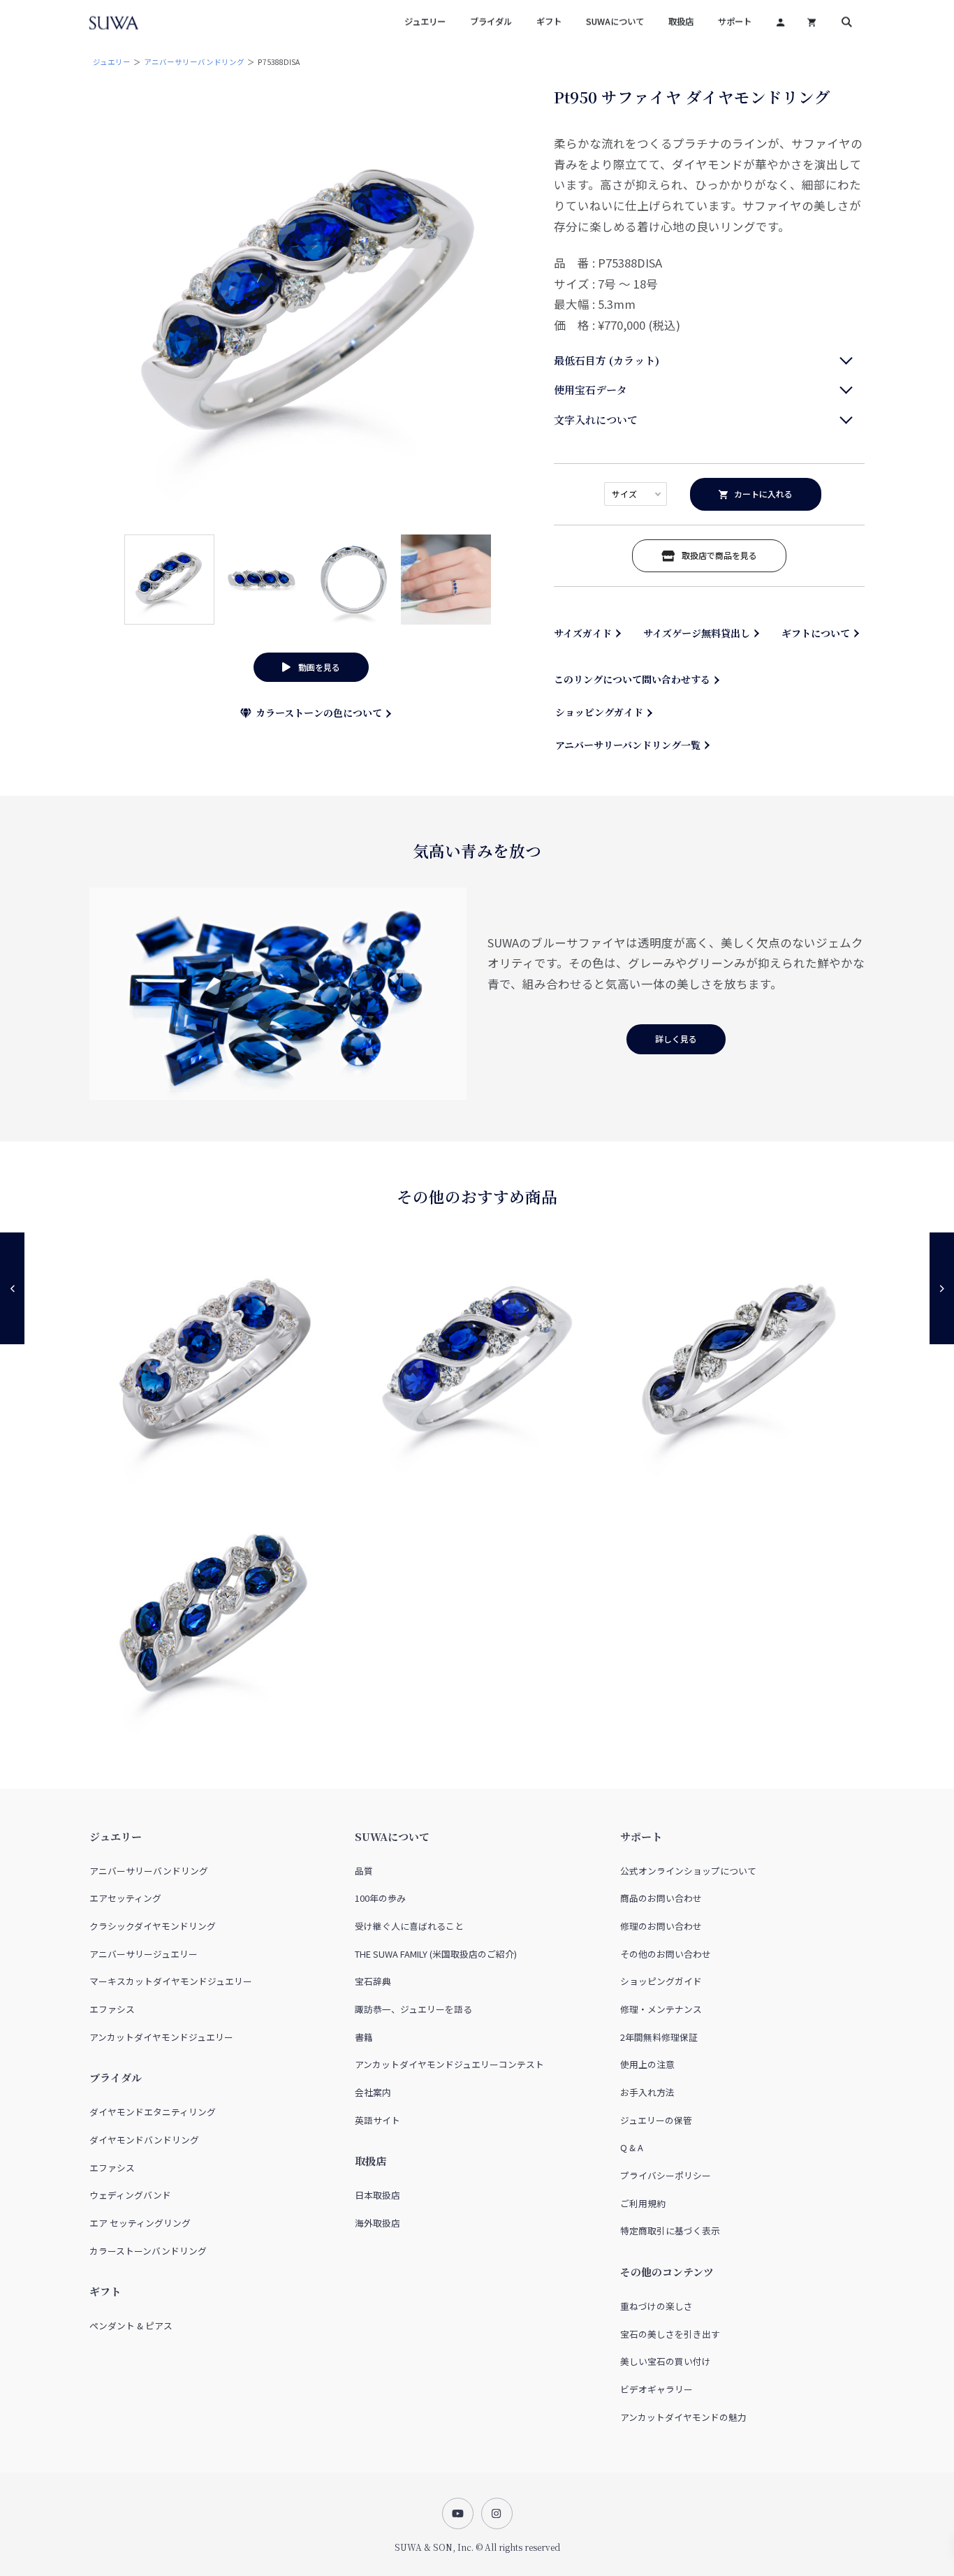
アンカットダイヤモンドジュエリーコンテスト (449, 2064)
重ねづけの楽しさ (656, 2306)
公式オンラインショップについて (688, 1871)
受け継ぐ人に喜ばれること (409, 1926)
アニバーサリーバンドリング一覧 (628, 745)
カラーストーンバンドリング (148, 2251)
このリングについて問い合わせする (632, 679)
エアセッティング (125, 1898)
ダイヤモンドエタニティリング (153, 2112)
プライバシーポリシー (666, 2175)
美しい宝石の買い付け (666, 2361)
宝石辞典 (373, 1981)
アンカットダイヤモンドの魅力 (683, 2417)
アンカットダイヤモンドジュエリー (161, 2037)
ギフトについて (816, 633)
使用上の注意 (647, 2064)
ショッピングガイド (599, 712)
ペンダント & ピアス (131, 2326)
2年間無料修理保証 (659, 2037)
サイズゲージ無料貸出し (697, 633)
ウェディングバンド (130, 2195)
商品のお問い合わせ (661, 1898)
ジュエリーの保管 (656, 2120)
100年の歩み (380, 1898)
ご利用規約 (643, 2203)
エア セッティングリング (140, 2223)
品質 (364, 1871)
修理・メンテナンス (661, 2009)
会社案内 (373, 2092)
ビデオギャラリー (656, 2389)
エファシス (112, 2009)
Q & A (632, 2147)
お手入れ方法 (647, 2092)
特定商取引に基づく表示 (670, 2231)
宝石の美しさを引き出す (670, 2334)
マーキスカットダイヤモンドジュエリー (171, 1981)
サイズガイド (583, 633)
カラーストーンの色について (316, 713)
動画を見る (315, 667)
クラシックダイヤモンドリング (153, 1926)
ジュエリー (112, 62)
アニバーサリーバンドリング (194, 62)
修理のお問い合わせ (661, 1926)
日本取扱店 (377, 2195)
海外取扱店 (377, 2223)
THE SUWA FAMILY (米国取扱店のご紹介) (436, 1954)
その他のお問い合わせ (666, 1954)
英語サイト (377, 2120)
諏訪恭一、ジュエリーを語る (413, 2009)
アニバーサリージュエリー (144, 1954)
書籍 (364, 2037)
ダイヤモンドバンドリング (144, 2140)
